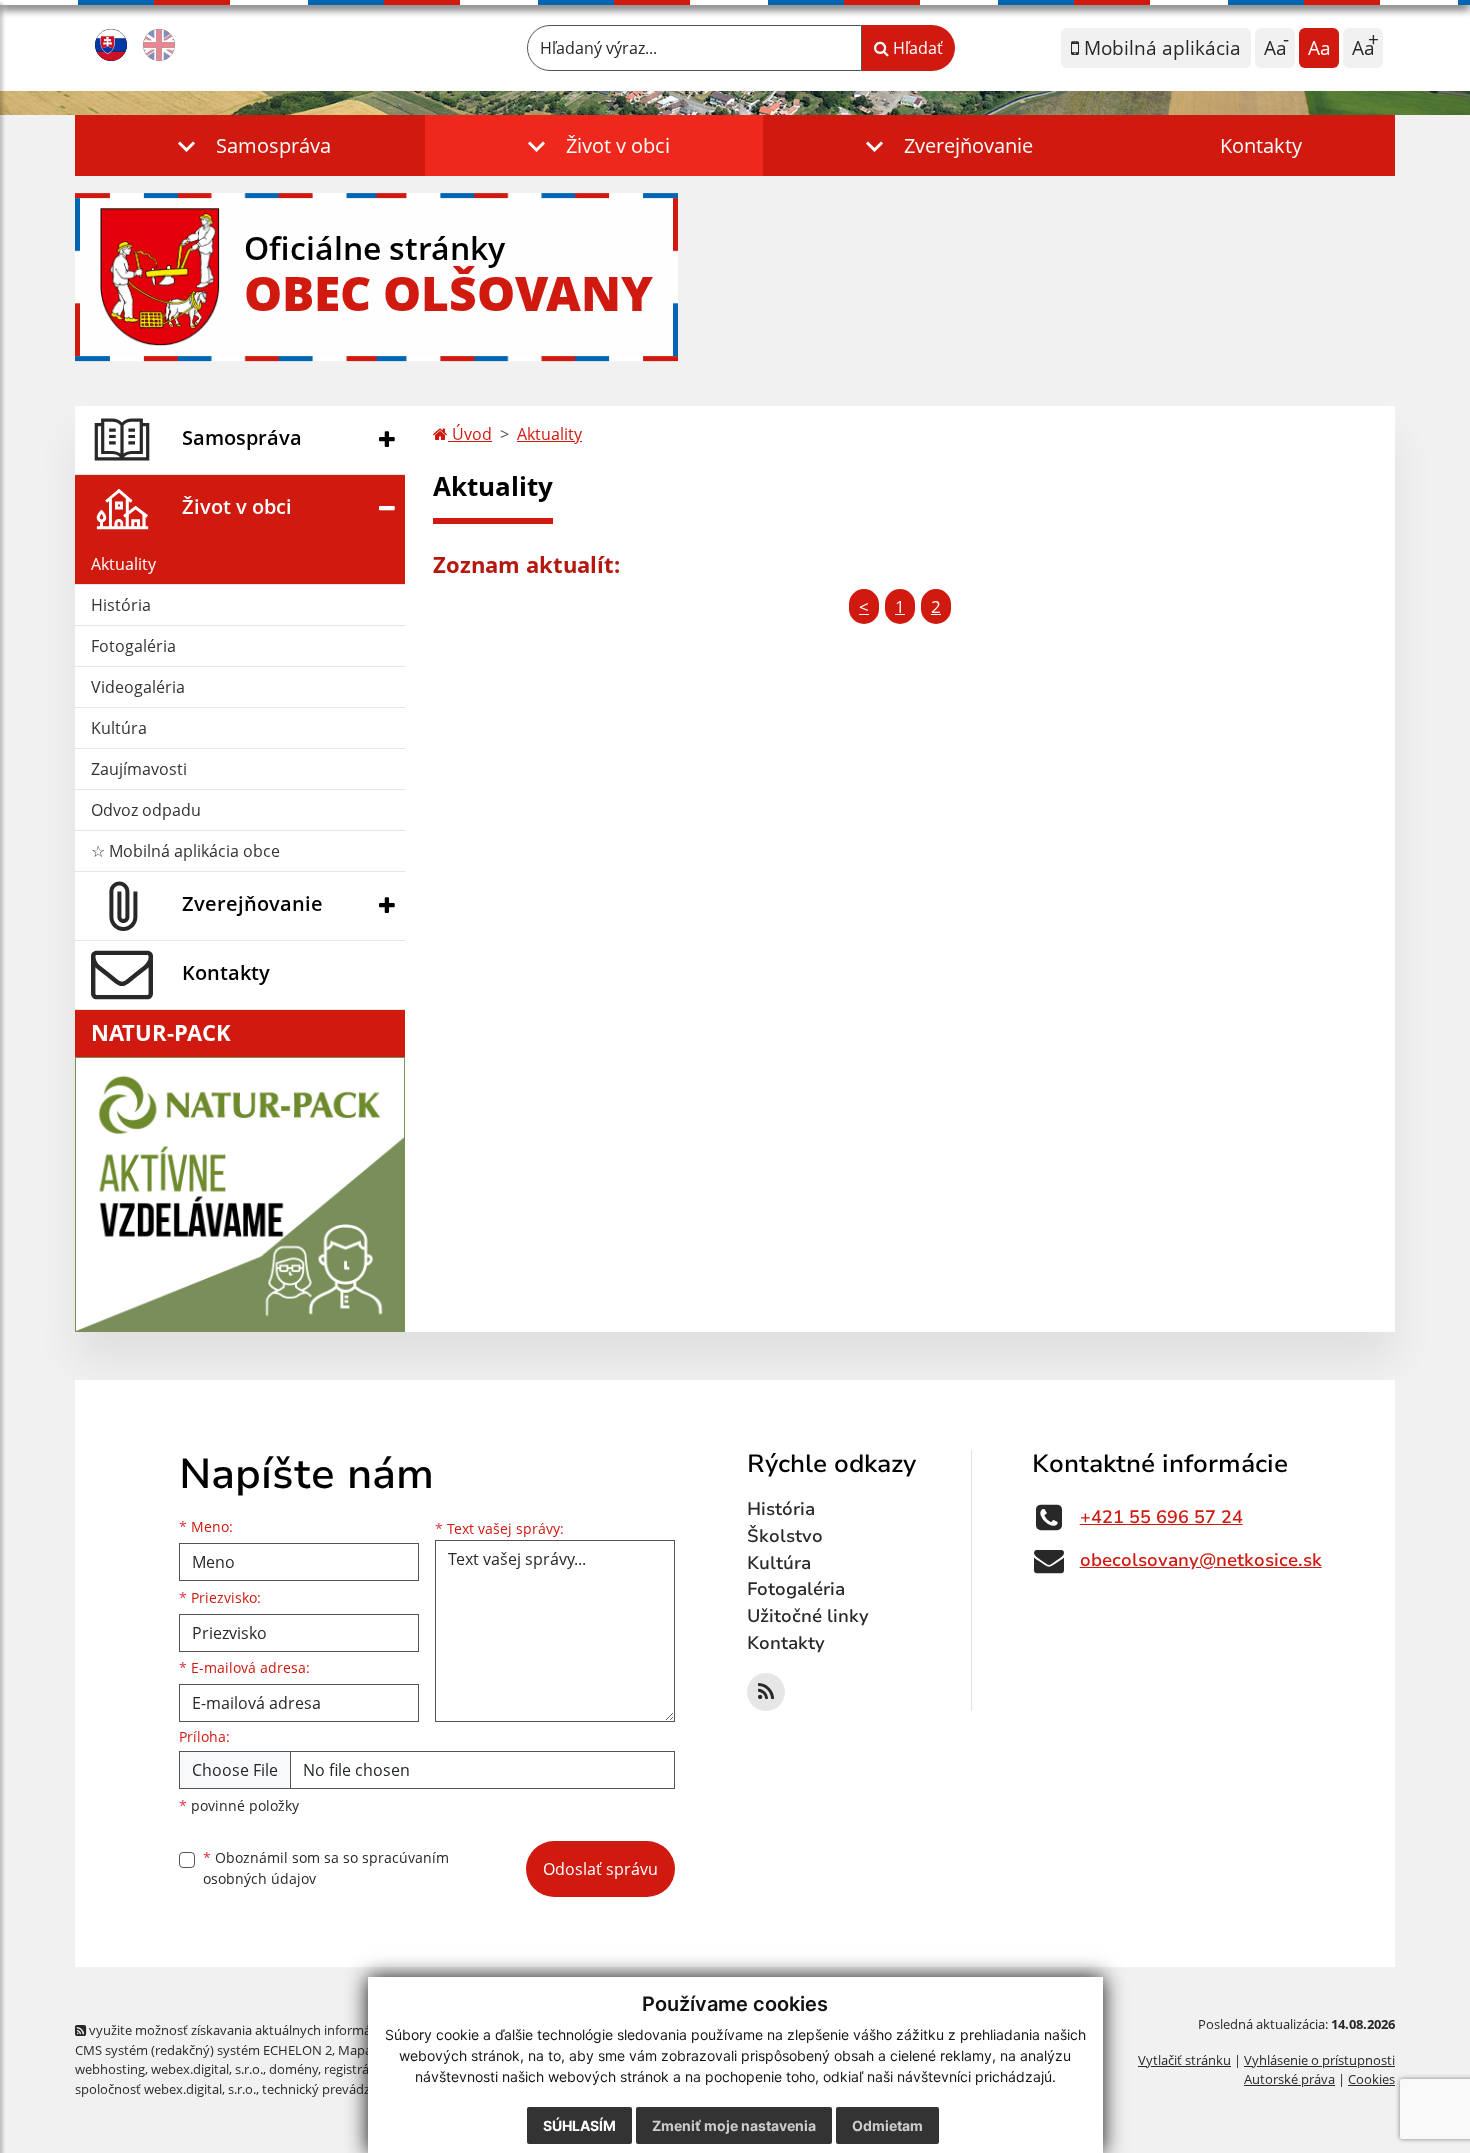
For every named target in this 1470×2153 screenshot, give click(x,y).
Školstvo (785, 1536)
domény (293, 2069)
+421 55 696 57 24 (1161, 1517)
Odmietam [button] (887, 2125)
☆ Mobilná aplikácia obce (185, 851)
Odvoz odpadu (146, 810)
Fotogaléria (133, 646)
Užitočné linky (808, 1616)
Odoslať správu (600, 1869)
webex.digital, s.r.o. (207, 2069)
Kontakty (1261, 145)
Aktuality (123, 564)
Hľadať (916, 48)
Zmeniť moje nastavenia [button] (734, 2125)
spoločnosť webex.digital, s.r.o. (165, 2089)
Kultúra (119, 728)
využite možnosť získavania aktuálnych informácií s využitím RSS (278, 2030)
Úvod (470, 434)
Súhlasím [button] (579, 2125)
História (121, 605)
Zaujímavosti (139, 769)
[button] (250, 145)
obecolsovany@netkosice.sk (1201, 1560)
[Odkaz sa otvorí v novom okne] (766, 1692)
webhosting (110, 2069)
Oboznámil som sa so (326, 1868)
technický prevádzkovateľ (338, 2089)
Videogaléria (138, 687)
